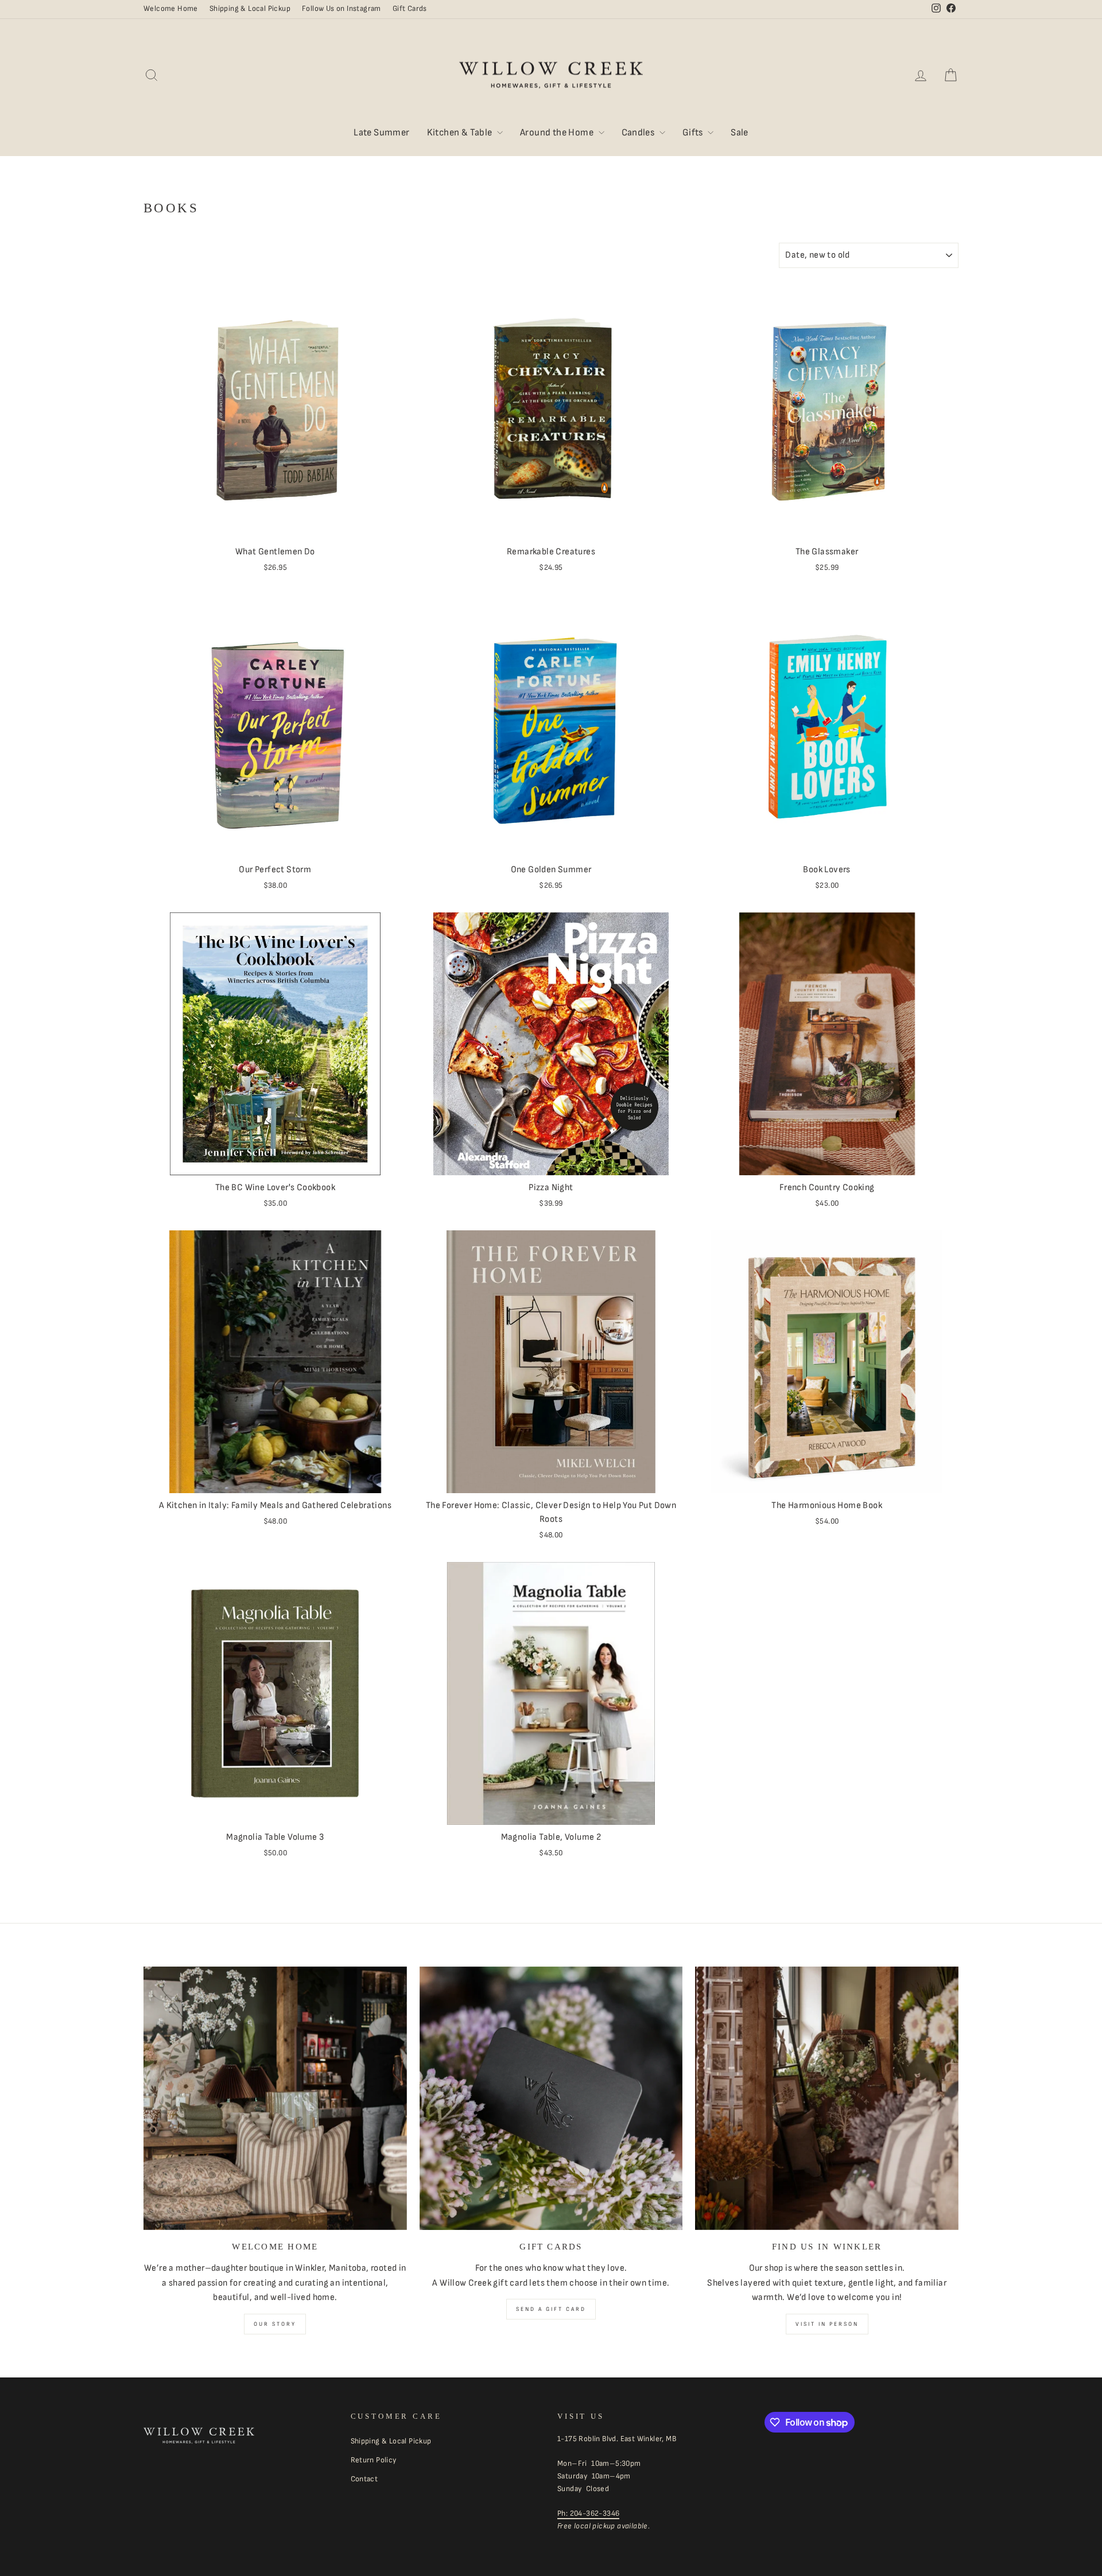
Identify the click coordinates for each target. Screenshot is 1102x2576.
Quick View (275, 526)
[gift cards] (551, 2098)
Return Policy (374, 2460)
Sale (740, 133)
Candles (639, 133)
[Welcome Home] (275, 2098)
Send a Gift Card (551, 2309)
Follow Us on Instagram (342, 9)
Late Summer (381, 133)
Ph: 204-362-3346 (588, 2513)
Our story (275, 2324)
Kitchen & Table (461, 133)
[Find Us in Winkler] (827, 2098)
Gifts (694, 133)
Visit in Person (827, 2324)
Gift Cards (410, 9)
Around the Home (558, 133)
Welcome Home (171, 9)
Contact (364, 2479)
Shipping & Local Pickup (250, 9)
